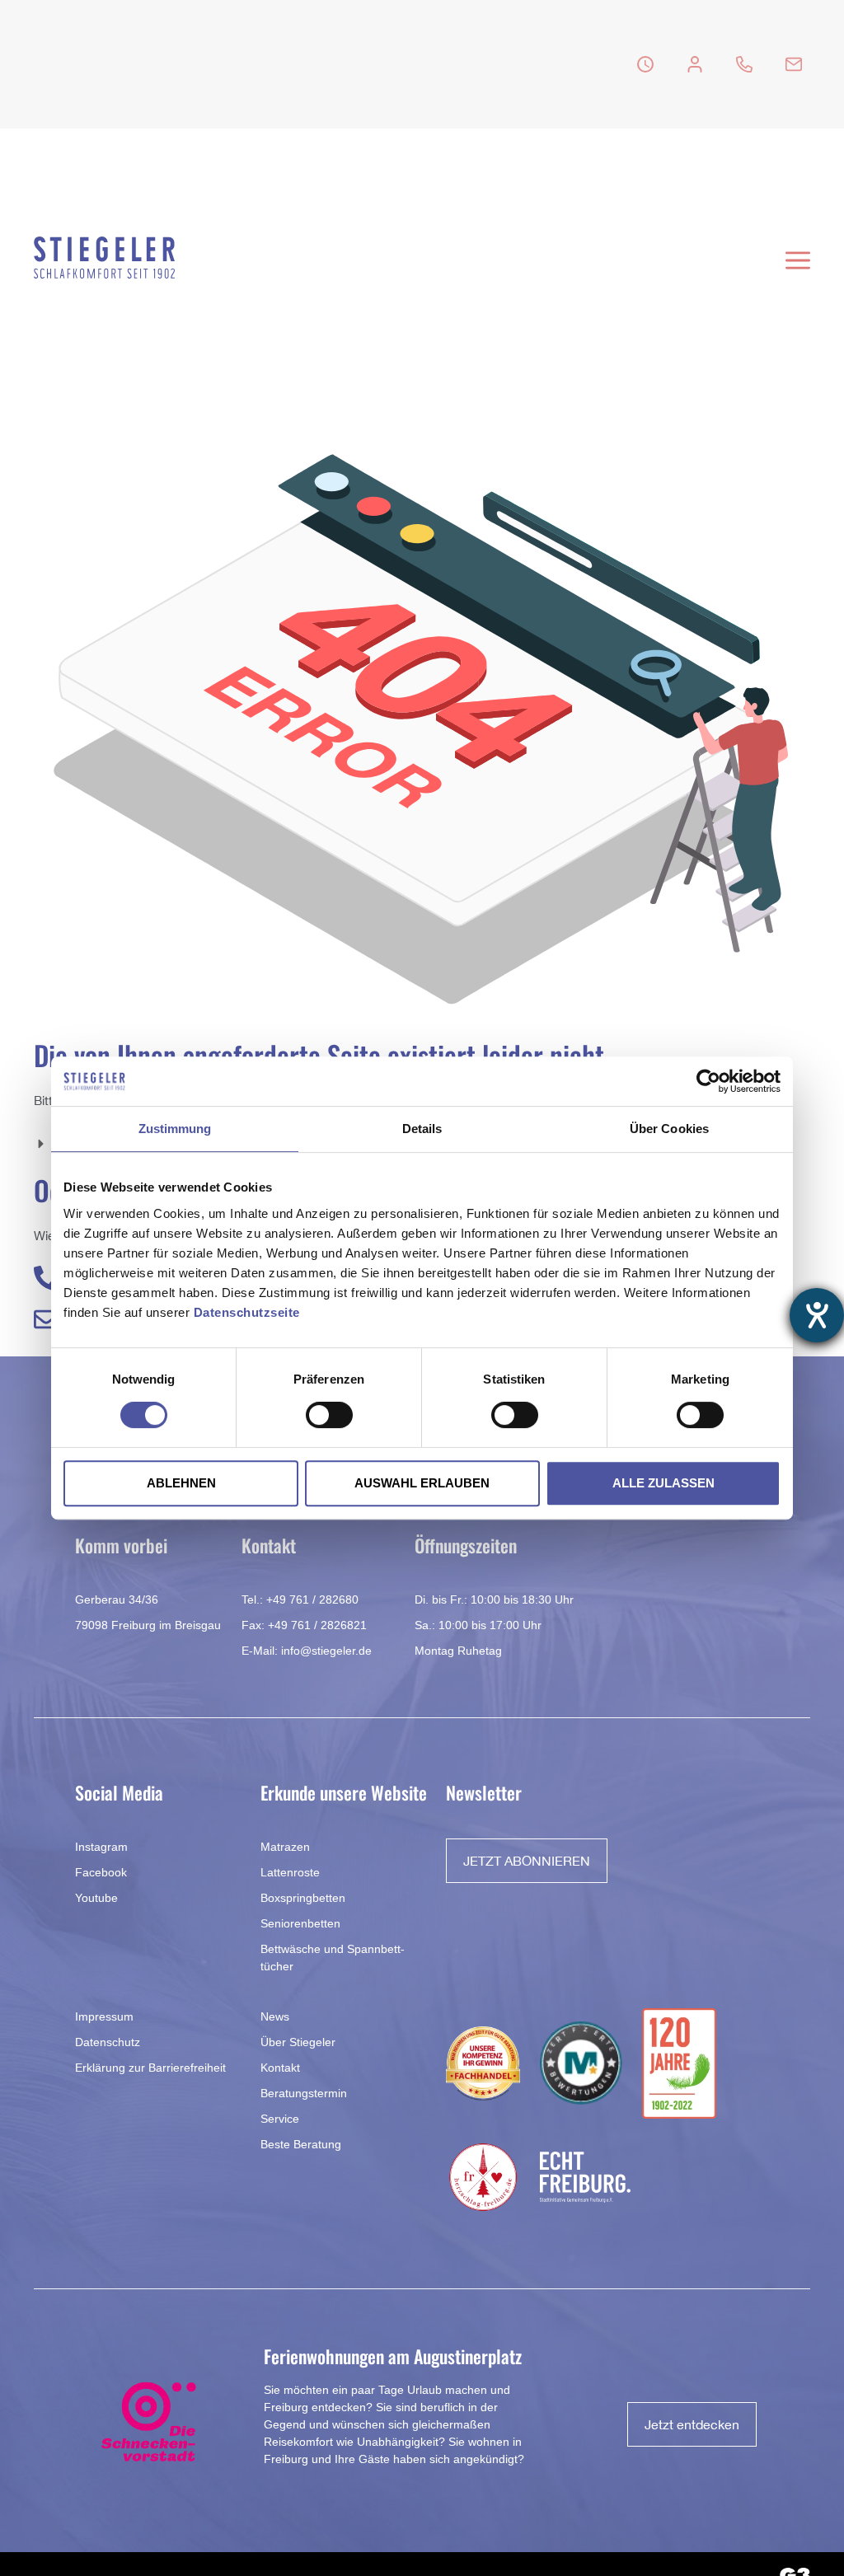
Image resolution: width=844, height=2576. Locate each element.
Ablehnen (181, 1483)
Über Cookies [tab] (669, 1129)
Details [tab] (422, 1129)
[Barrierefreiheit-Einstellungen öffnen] (817, 1315)
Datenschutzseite (247, 1312)
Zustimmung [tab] (175, 1129)
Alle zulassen (663, 1483)
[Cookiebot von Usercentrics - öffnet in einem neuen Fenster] (708, 1081)
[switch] (329, 1415)
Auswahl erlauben (422, 1483)
